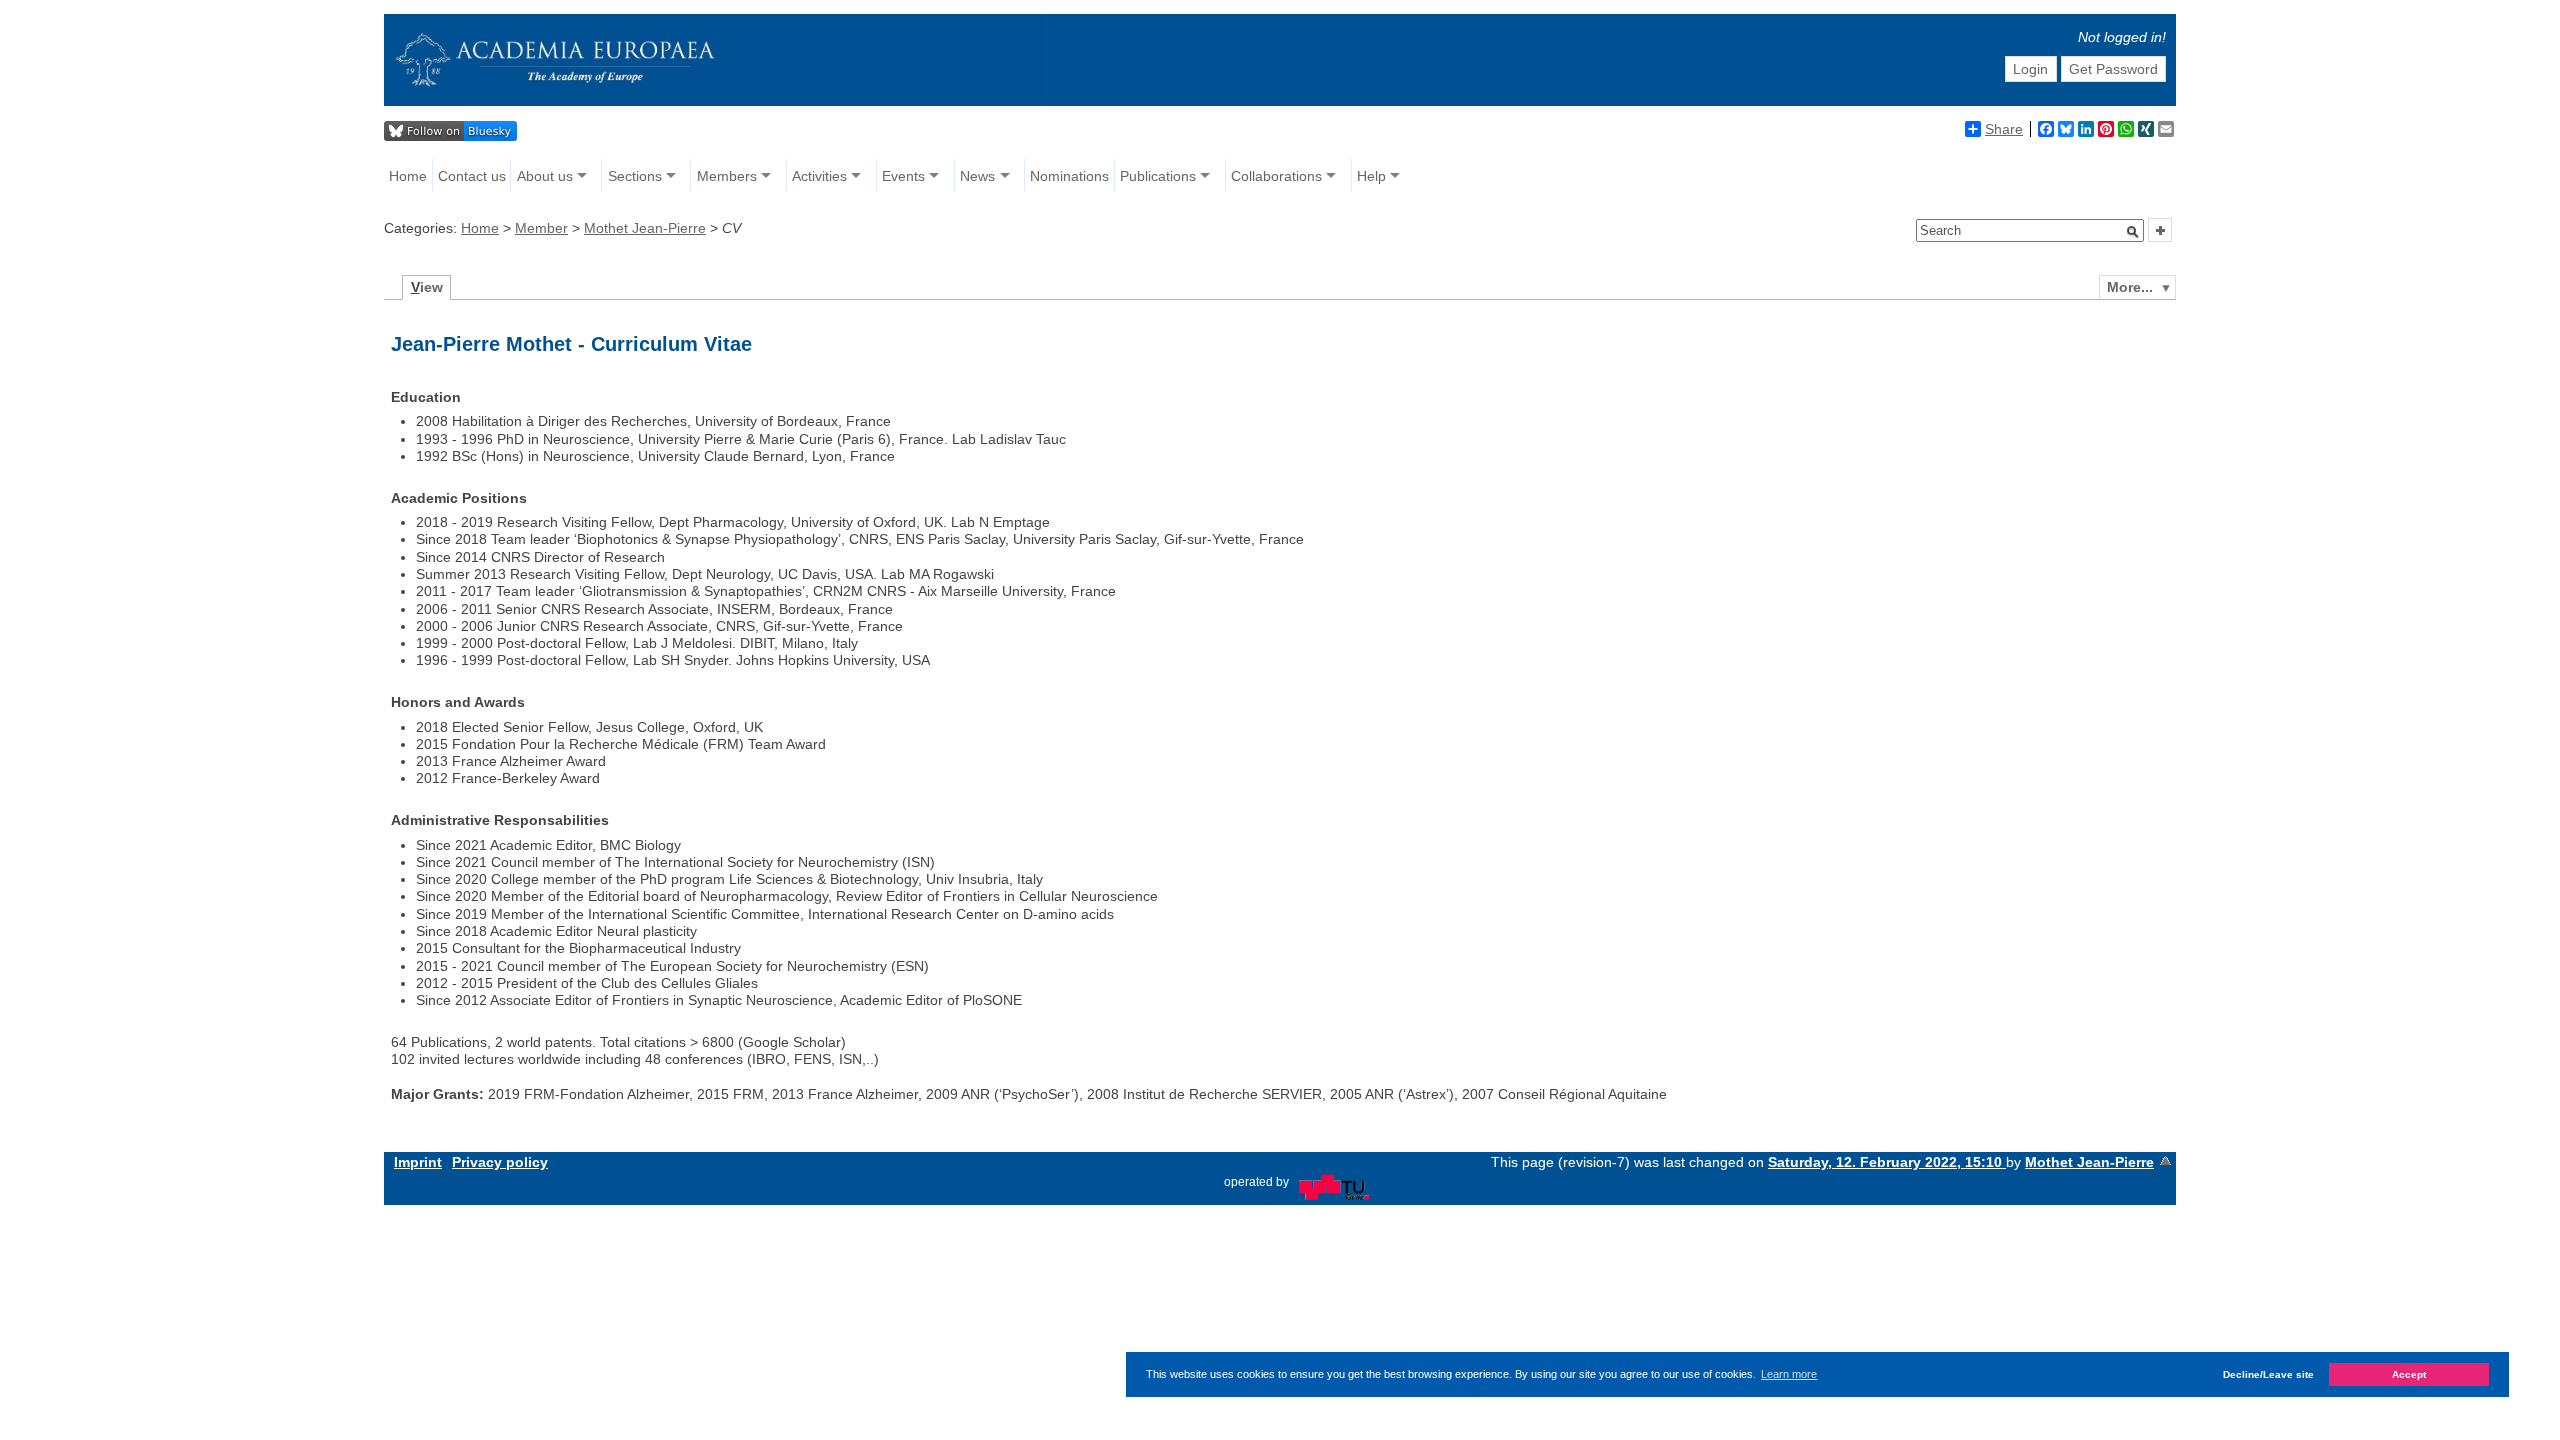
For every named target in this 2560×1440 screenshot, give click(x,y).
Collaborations (1276, 176)
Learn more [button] (1789, 1374)
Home (408, 176)
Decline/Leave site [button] (2268, 1374)
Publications (1158, 176)
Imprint (418, 1162)
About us (545, 176)
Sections (635, 176)
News (977, 176)
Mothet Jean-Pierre (645, 228)
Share (2004, 129)
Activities (819, 176)
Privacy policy (500, 1162)
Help (1371, 176)
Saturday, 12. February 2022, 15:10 (1887, 1162)
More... (2130, 287)
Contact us (472, 176)
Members (727, 176)
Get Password (2113, 69)
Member (541, 228)
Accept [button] (2409, 1374)
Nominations (1069, 176)
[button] (2133, 232)
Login (2030, 69)
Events (903, 176)
